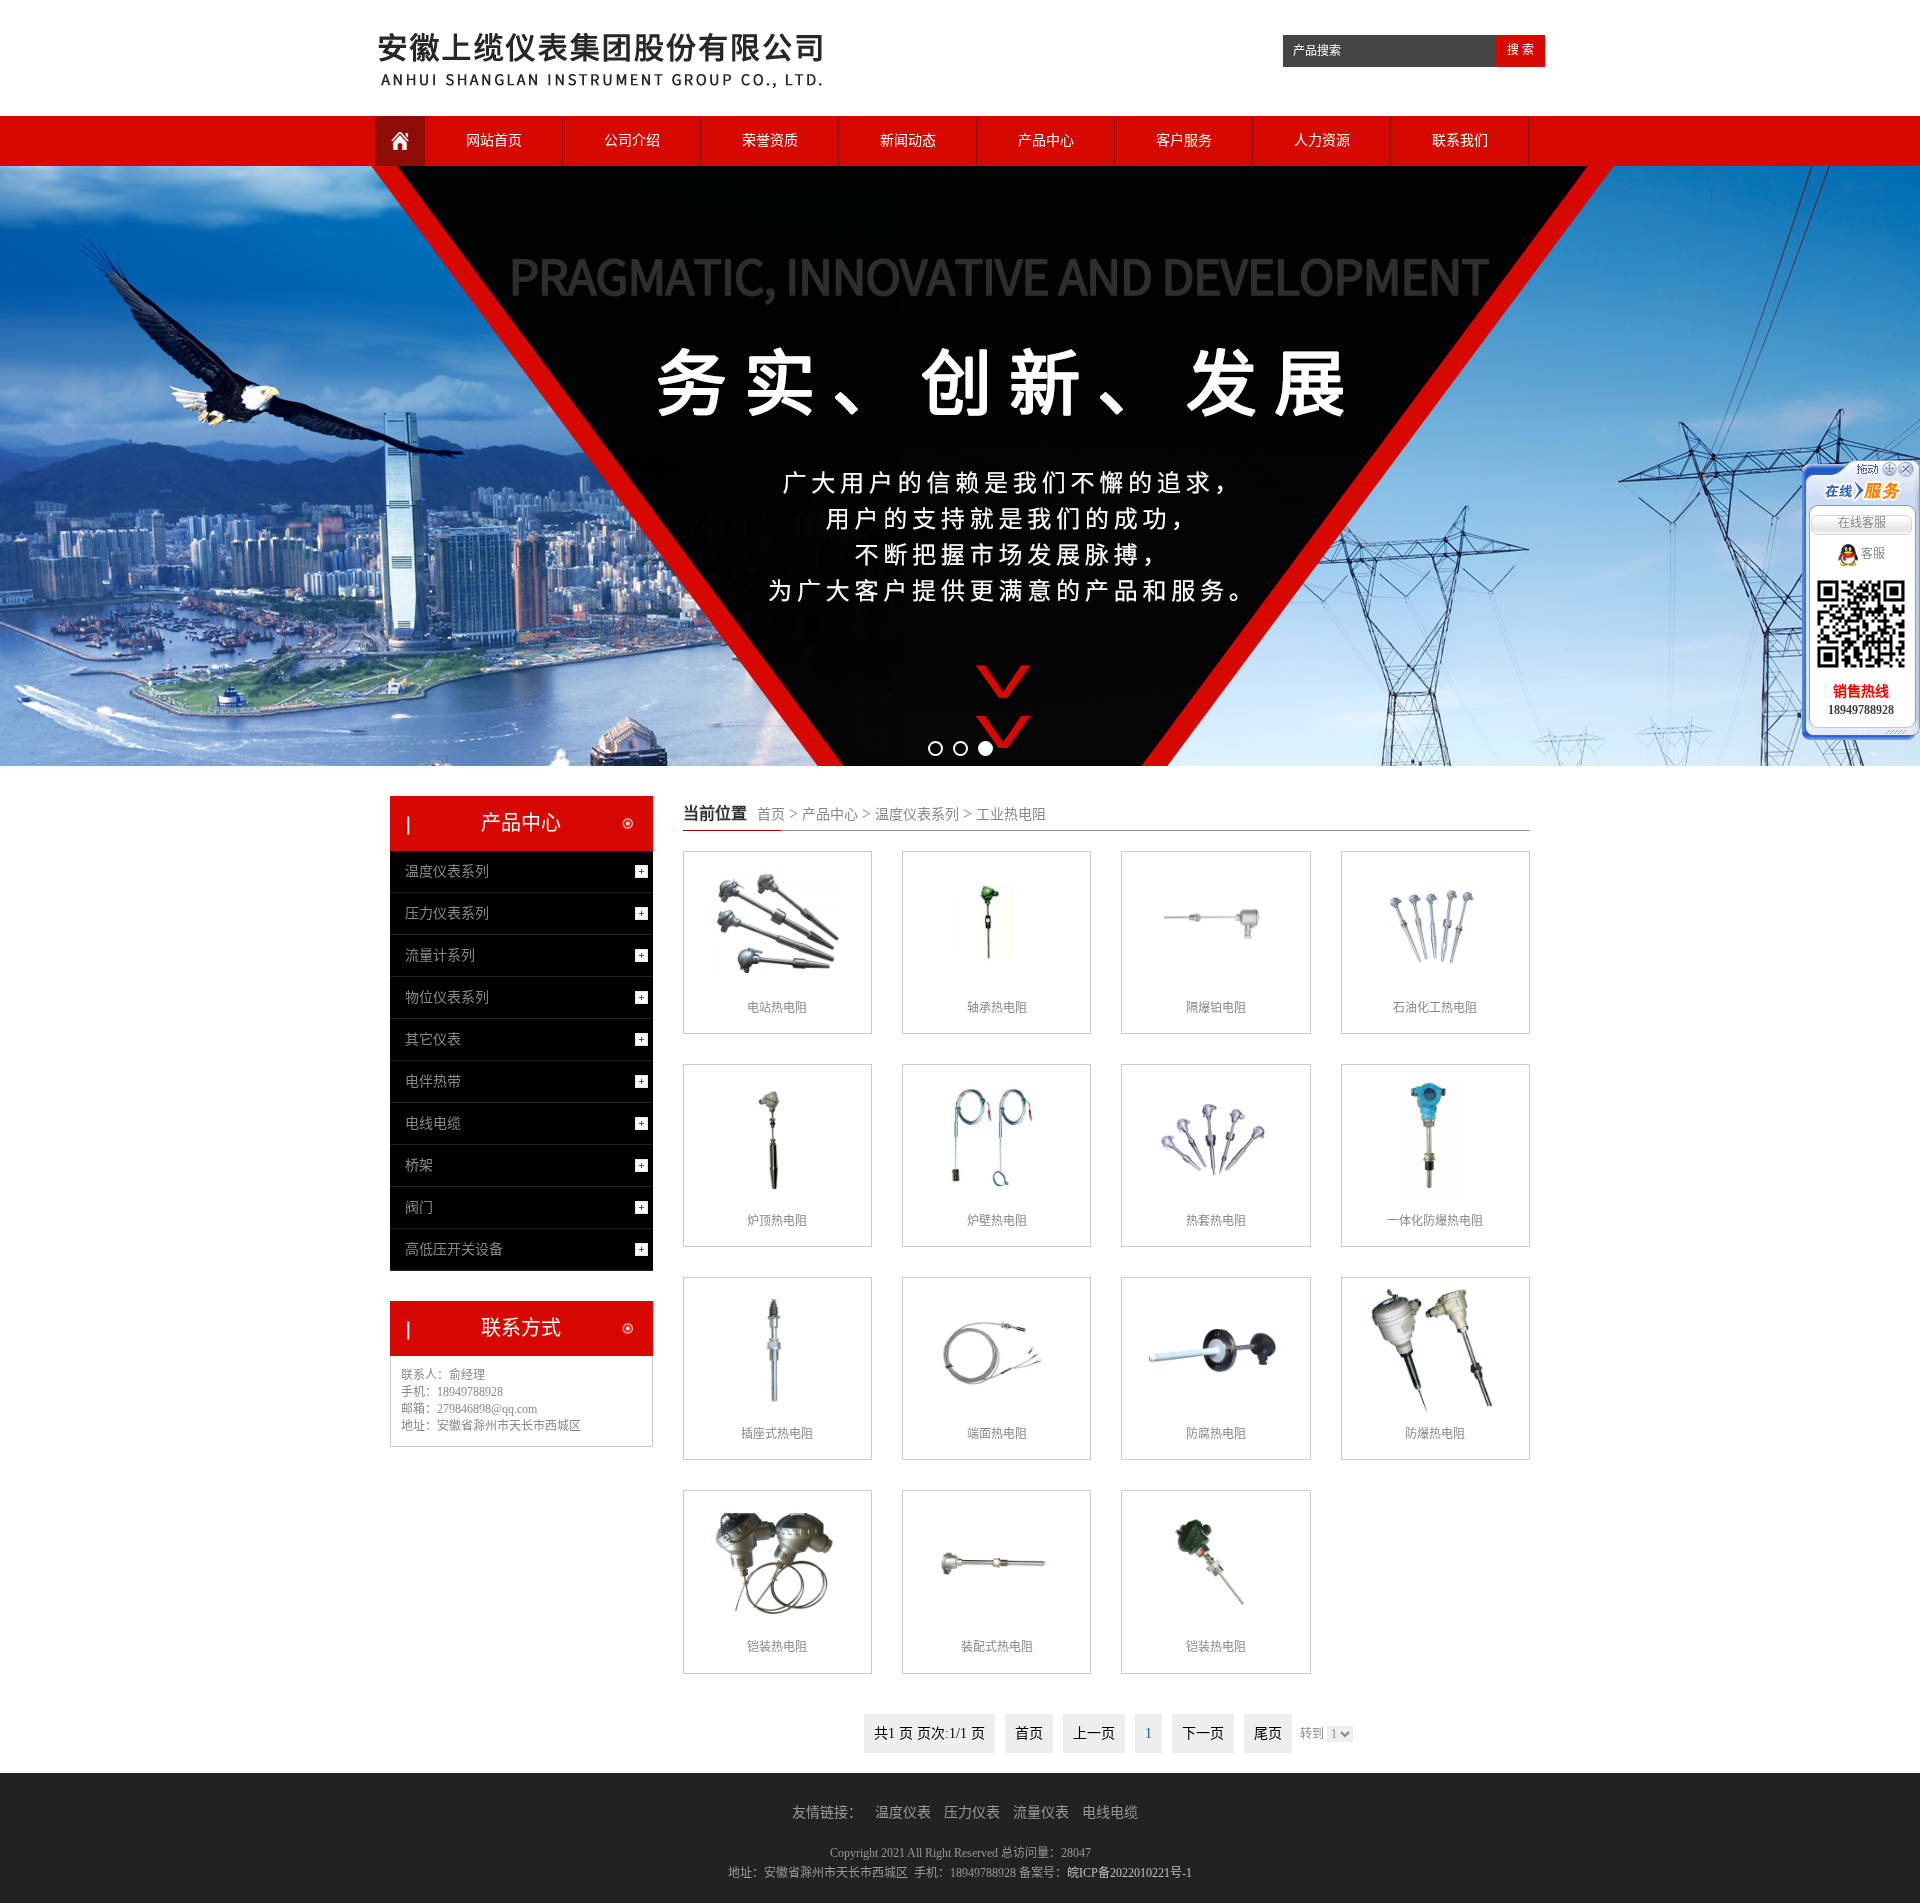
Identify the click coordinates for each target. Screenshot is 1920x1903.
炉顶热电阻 (777, 1221)
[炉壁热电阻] (993, 1137)
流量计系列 (440, 955)
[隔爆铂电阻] (1212, 924)
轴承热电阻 (997, 1008)
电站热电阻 (777, 1008)
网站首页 (494, 140)
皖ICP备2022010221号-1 (1129, 1873)
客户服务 (1184, 140)
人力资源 (1322, 140)
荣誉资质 (770, 140)
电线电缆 (433, 1123)
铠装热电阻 (777, 1647)
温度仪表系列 (917, 814)
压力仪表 (972, 1812)
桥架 (419, 1165)
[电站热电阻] (774, 924)
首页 (771, 814)
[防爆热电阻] (1432, 1350)
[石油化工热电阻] (1432, 924)
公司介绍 (632, 140)
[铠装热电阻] (774, 1563)
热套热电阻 (1216, 1221)
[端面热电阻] (993, 1350)
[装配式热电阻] (993, 1563)
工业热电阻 (1011, 814)
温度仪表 (903, 1812)
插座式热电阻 (777, 1434)
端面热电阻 (997, 1434)
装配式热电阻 (997, 1647)
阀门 (419, 1207)
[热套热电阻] (1212, 1137)
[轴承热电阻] (993, 924)
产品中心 (1046, 140)
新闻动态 (908, 140)
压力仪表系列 (447, 913)
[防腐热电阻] (1212, 1350)
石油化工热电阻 (1435, 1008)
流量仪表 (1041, 1812)
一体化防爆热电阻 (1435, 1221)
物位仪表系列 (447, 997)
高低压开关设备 (454, 1249)
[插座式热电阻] (774, 1350)
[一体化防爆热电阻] (1432, 1137)
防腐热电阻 (1216, 1434)
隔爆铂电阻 (1216, 1008)
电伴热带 (433, 1081)
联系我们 (1460, 140)
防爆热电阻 (1435, 1434)
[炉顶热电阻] (774, 1137)
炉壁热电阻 (997, 1221)
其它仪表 (433, 1039)
